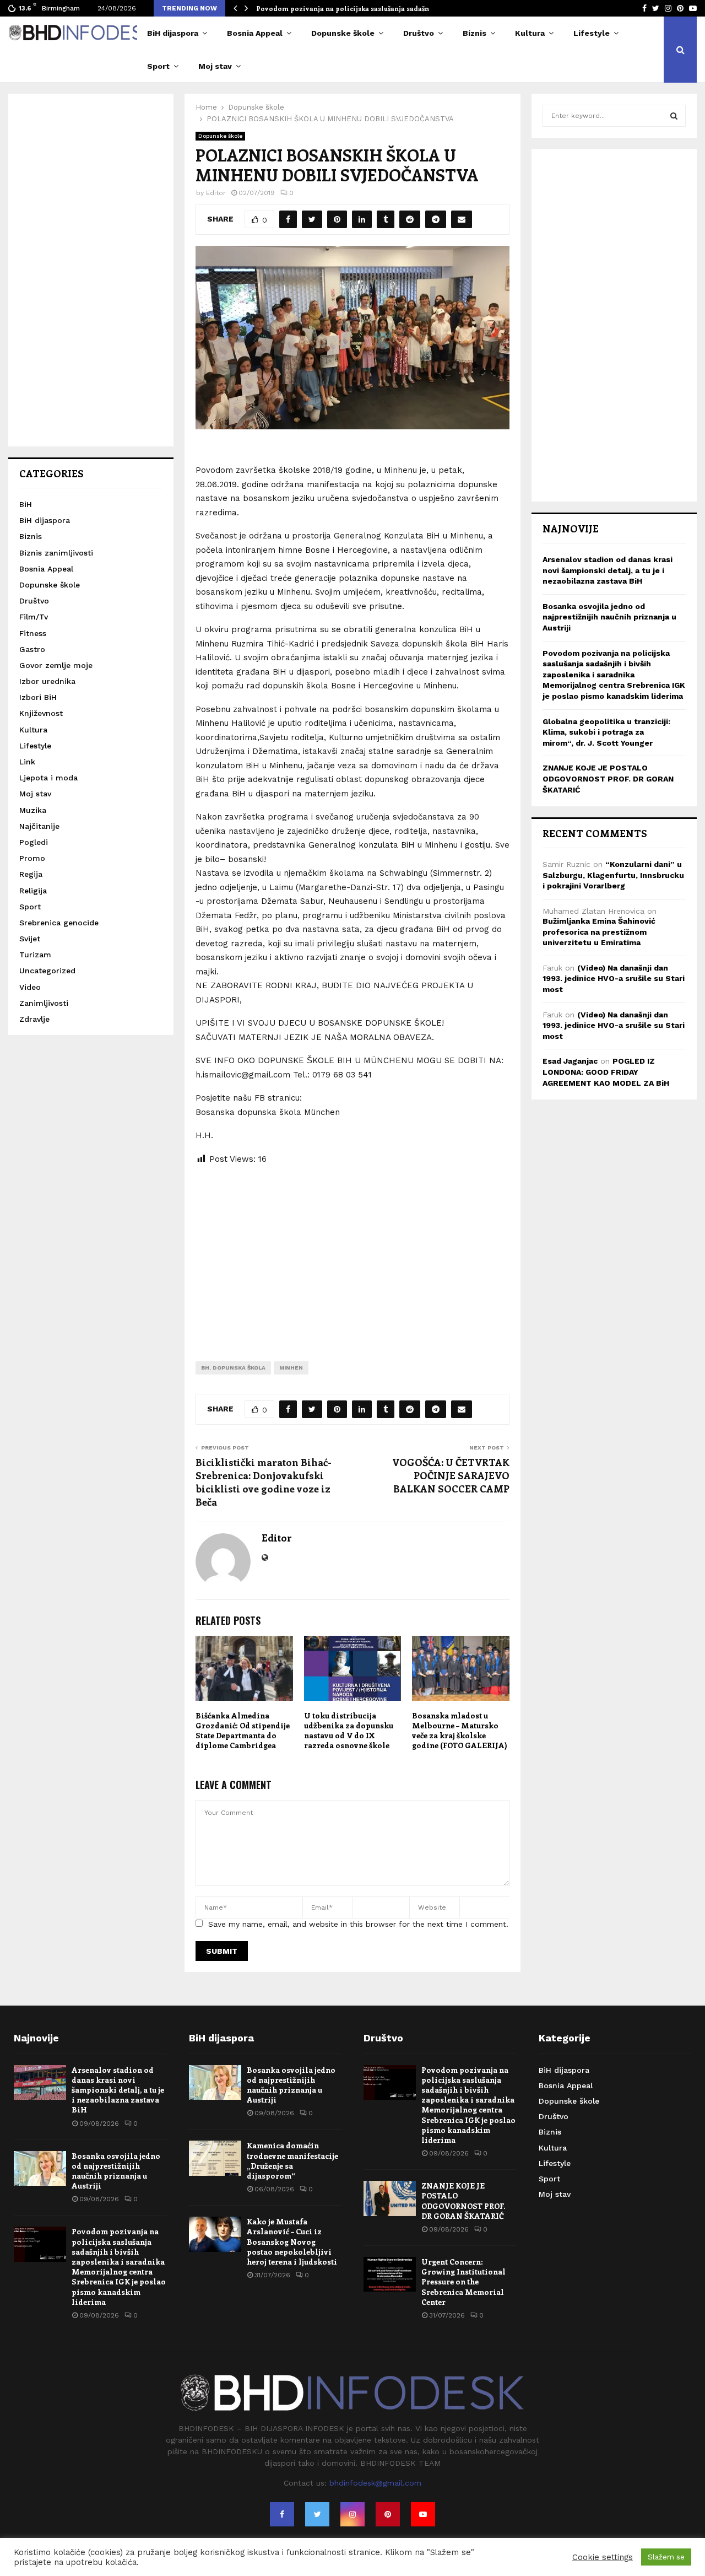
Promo (32, 858)
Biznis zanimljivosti (56, 553)
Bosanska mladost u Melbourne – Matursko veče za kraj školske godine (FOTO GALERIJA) (460, 1731)
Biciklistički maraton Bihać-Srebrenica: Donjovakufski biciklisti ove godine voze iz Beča (264, 1482)
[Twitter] (317, 2514)
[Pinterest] (388, 2514)
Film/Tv (34, 617)
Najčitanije (39, 826)
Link (27, 762)
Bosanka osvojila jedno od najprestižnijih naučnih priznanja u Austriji (609, 617)
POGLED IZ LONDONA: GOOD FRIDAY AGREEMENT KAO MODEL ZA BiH (606, 1072)
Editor (216, 193)
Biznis (474, 33)
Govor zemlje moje (56, 665)
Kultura (530, 33)
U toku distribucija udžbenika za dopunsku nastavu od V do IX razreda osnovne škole (349, 1731)
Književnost (41, 713)
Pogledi (34, 842)
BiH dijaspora (173, 33)
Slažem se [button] (666, 2557)
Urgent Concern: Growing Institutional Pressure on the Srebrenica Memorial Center (463, 2282)
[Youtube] (423, 2514)
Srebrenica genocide (59, 923)
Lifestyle (592, 33)
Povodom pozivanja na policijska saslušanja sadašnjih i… (352, 8)
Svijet (30, 939)
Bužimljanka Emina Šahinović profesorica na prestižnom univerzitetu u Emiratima (599, 932)
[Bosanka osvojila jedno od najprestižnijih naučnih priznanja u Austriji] (40, 2168)
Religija (33, 891)
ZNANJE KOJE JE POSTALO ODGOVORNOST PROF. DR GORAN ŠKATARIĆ (608, 778)
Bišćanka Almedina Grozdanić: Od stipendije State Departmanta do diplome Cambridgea (243, 1731)
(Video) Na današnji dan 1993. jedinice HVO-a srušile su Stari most (614, 979)
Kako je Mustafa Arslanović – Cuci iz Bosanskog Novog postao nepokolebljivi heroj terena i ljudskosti (292, 2241)
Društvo (419, 33)
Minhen (291, 1368)
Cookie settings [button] (603, 2557)
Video (30, 987)
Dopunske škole (343, 33)
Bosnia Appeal (255, 33)
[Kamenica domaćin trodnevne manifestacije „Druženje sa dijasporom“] (215, 2158)
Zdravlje (34, 1019)
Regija (31, 874)
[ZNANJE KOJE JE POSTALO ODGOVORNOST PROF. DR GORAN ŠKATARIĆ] (390, 2198)
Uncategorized (47, 971)
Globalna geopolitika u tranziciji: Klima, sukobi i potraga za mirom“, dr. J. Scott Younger (606, 732)
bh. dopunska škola (233, 1368)
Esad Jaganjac (570, 1061)
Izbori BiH (38, 697)
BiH (26, 504)
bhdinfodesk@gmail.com (375, 2483)
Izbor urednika (47, 681)
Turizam (35, 955)
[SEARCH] (674, 116)
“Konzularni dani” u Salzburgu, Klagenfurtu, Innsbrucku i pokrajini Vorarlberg (613, 875)
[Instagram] (352, 2514)
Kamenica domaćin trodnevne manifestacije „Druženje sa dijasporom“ (292, 2160)
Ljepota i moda (48, 778)
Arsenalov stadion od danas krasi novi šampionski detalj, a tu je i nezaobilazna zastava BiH (608, 570)
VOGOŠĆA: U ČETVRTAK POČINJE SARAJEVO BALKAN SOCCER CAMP (451, 1475)
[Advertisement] (352, 1254)
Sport (158, 66)
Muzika (33, 810)
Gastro (32, 649)
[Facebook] (282, 2514)
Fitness (33, 633)
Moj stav (215, 66)
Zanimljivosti (44, 1003)
